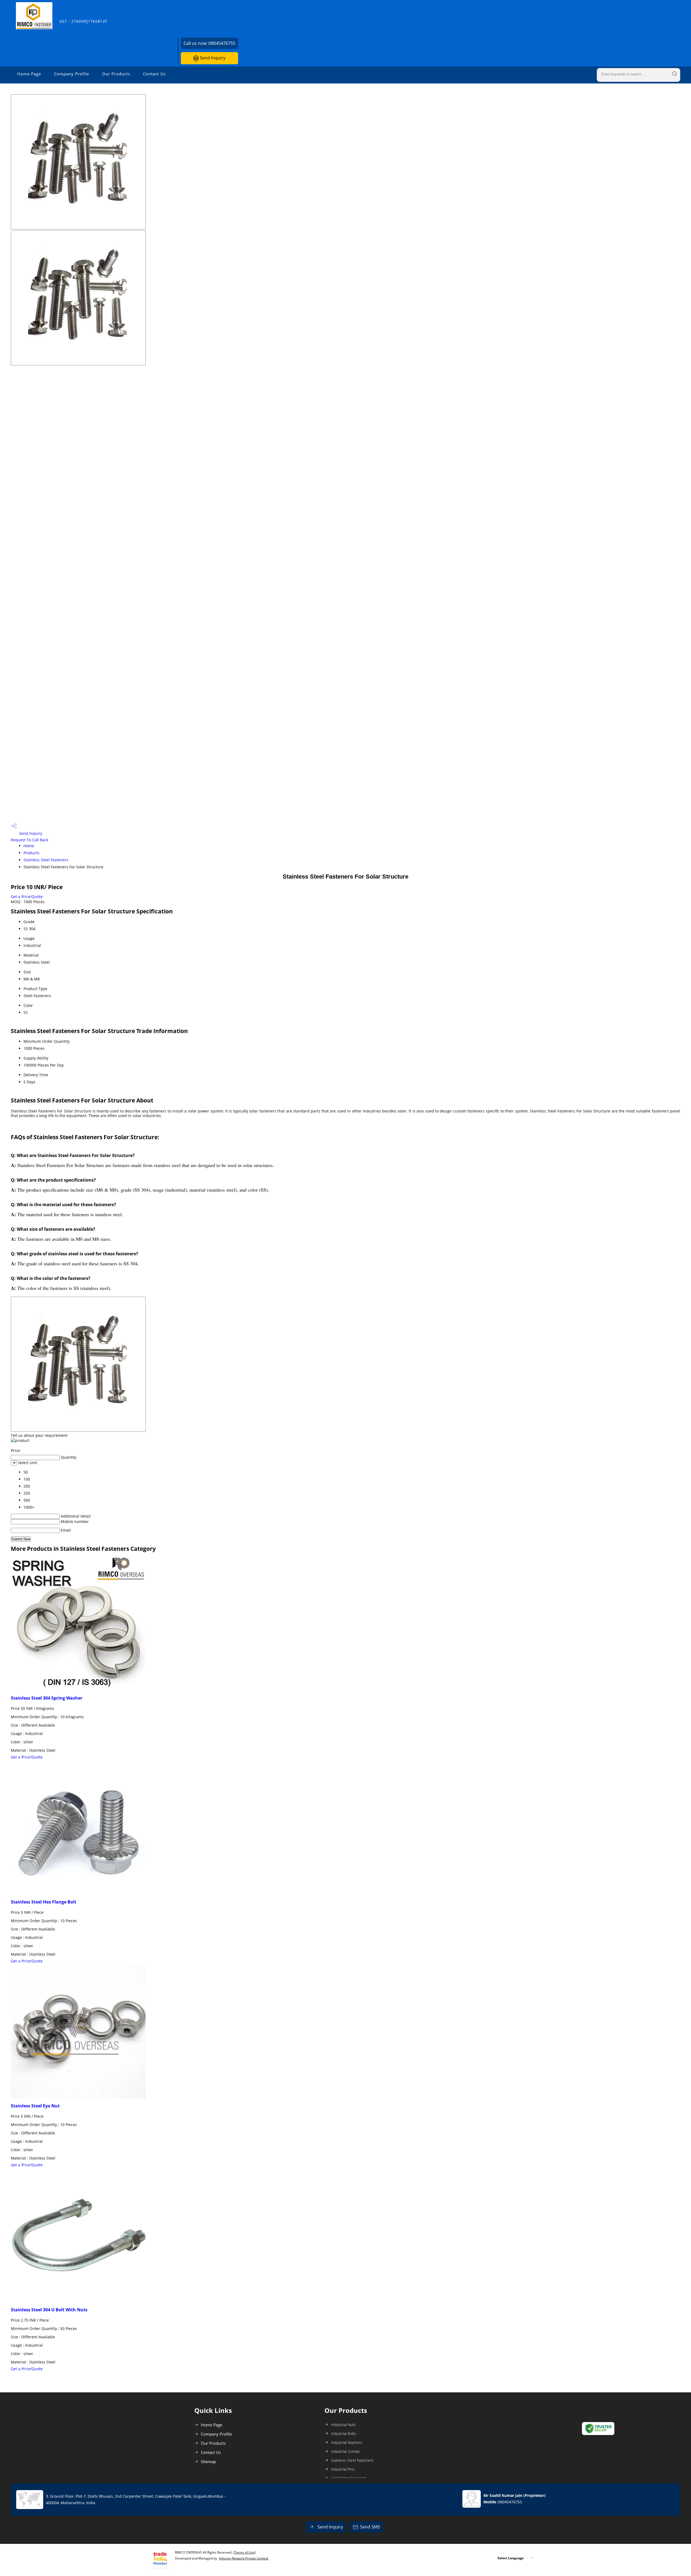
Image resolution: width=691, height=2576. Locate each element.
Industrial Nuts (343, 2425)
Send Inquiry (212, 58)
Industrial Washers (347, 2442)
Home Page (29, 74)
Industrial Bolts (344, 2434)
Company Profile (72, 74)
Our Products (116, 74)
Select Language (511, 2558)
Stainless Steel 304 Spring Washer (47, 1698)
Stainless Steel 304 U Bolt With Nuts (49, 2310)
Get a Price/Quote (27, 897)
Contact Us (154, 74)
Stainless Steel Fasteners (46, 860)
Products (31, 853)
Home (29, 846)
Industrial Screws (345, 2451)
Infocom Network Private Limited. (244, 2558)
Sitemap (208, 2461)
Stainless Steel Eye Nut (35, 2106)
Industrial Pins (343, 2469)
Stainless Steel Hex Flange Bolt (44, 1902)
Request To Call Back (30, 840)
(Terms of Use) (244, 2552)
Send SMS (370, 2527)
